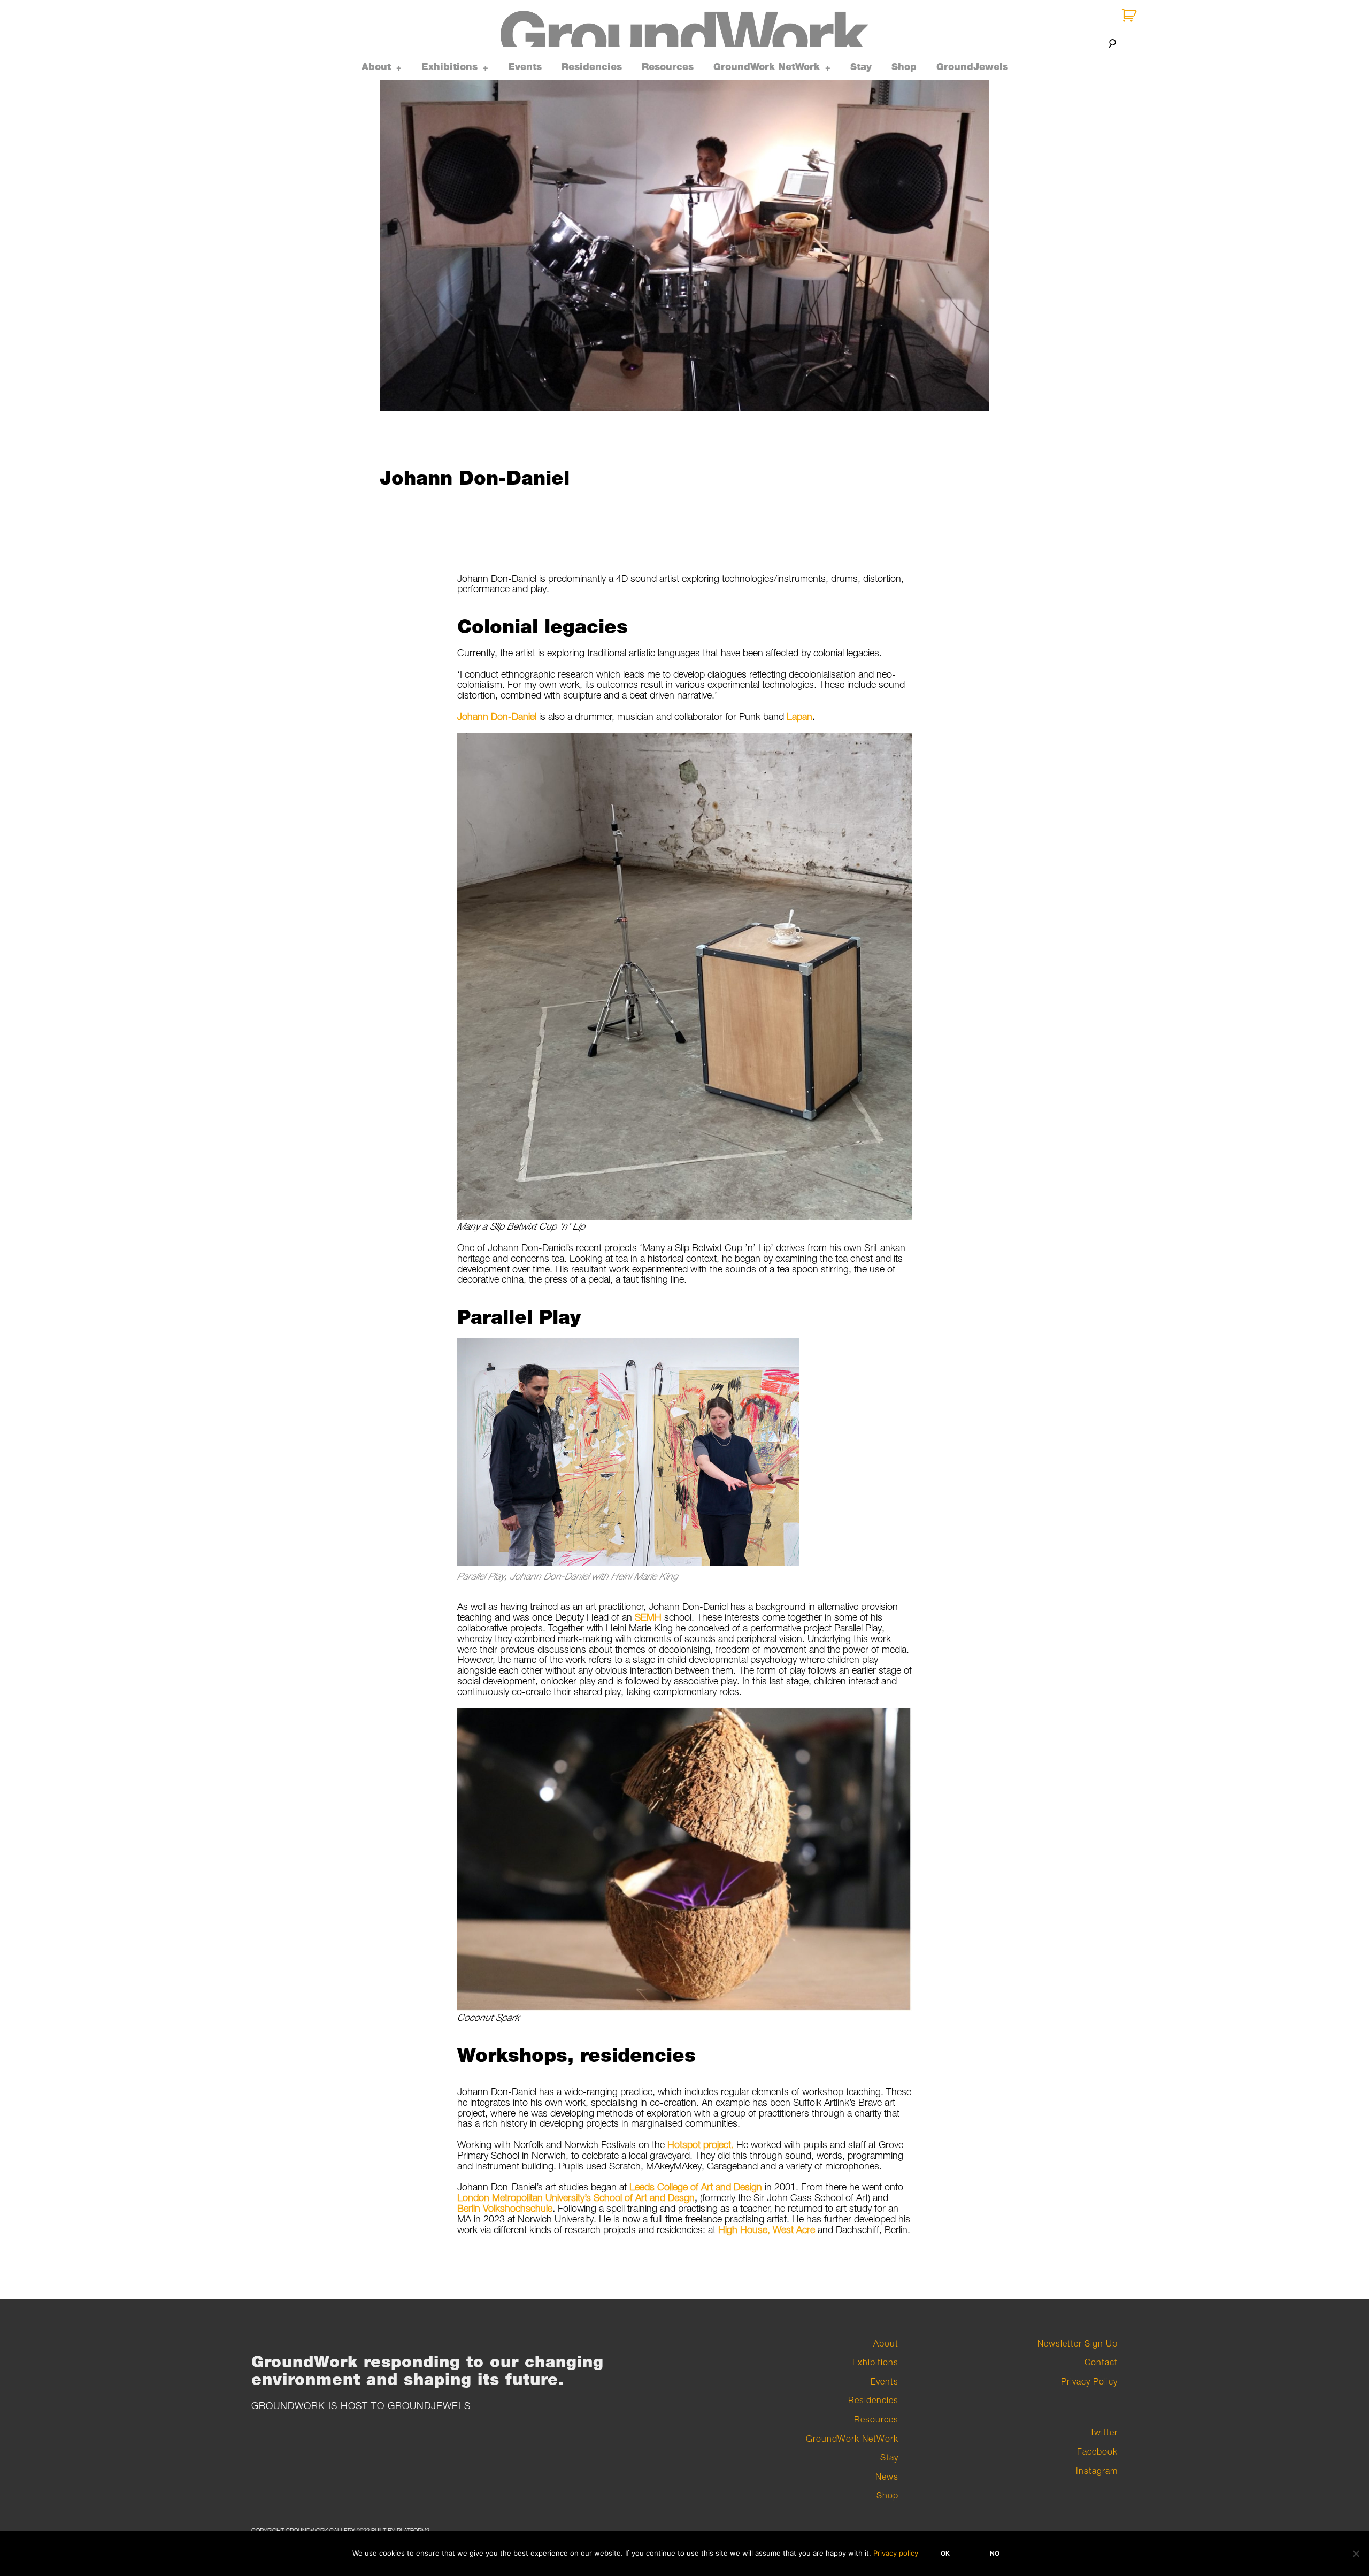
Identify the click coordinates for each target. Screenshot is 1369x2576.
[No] (1356, 2554)
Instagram (1097, 2471)
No (995, 2553)
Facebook (1097, 2451)
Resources (668, 67)
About (376, 67)
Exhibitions (449, 67)
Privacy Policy (1089, 2381)
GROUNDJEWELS (429, 2406)
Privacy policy (896, 2553)
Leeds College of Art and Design (696, 2187)
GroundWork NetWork (767, 67)
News (887, 2477)
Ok (945, 2553)
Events (525, 67)
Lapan (799, 716)
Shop (904, 67)
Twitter (1104, 2432)
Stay (861, 67)
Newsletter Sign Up (1078, 2343)
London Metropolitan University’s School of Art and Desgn (576, 2198)
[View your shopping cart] (1130, 16)
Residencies (592, 67)
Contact (1101, 2362)
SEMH (648, 1617)
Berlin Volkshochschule (505, 2208)
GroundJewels (972, 67)
